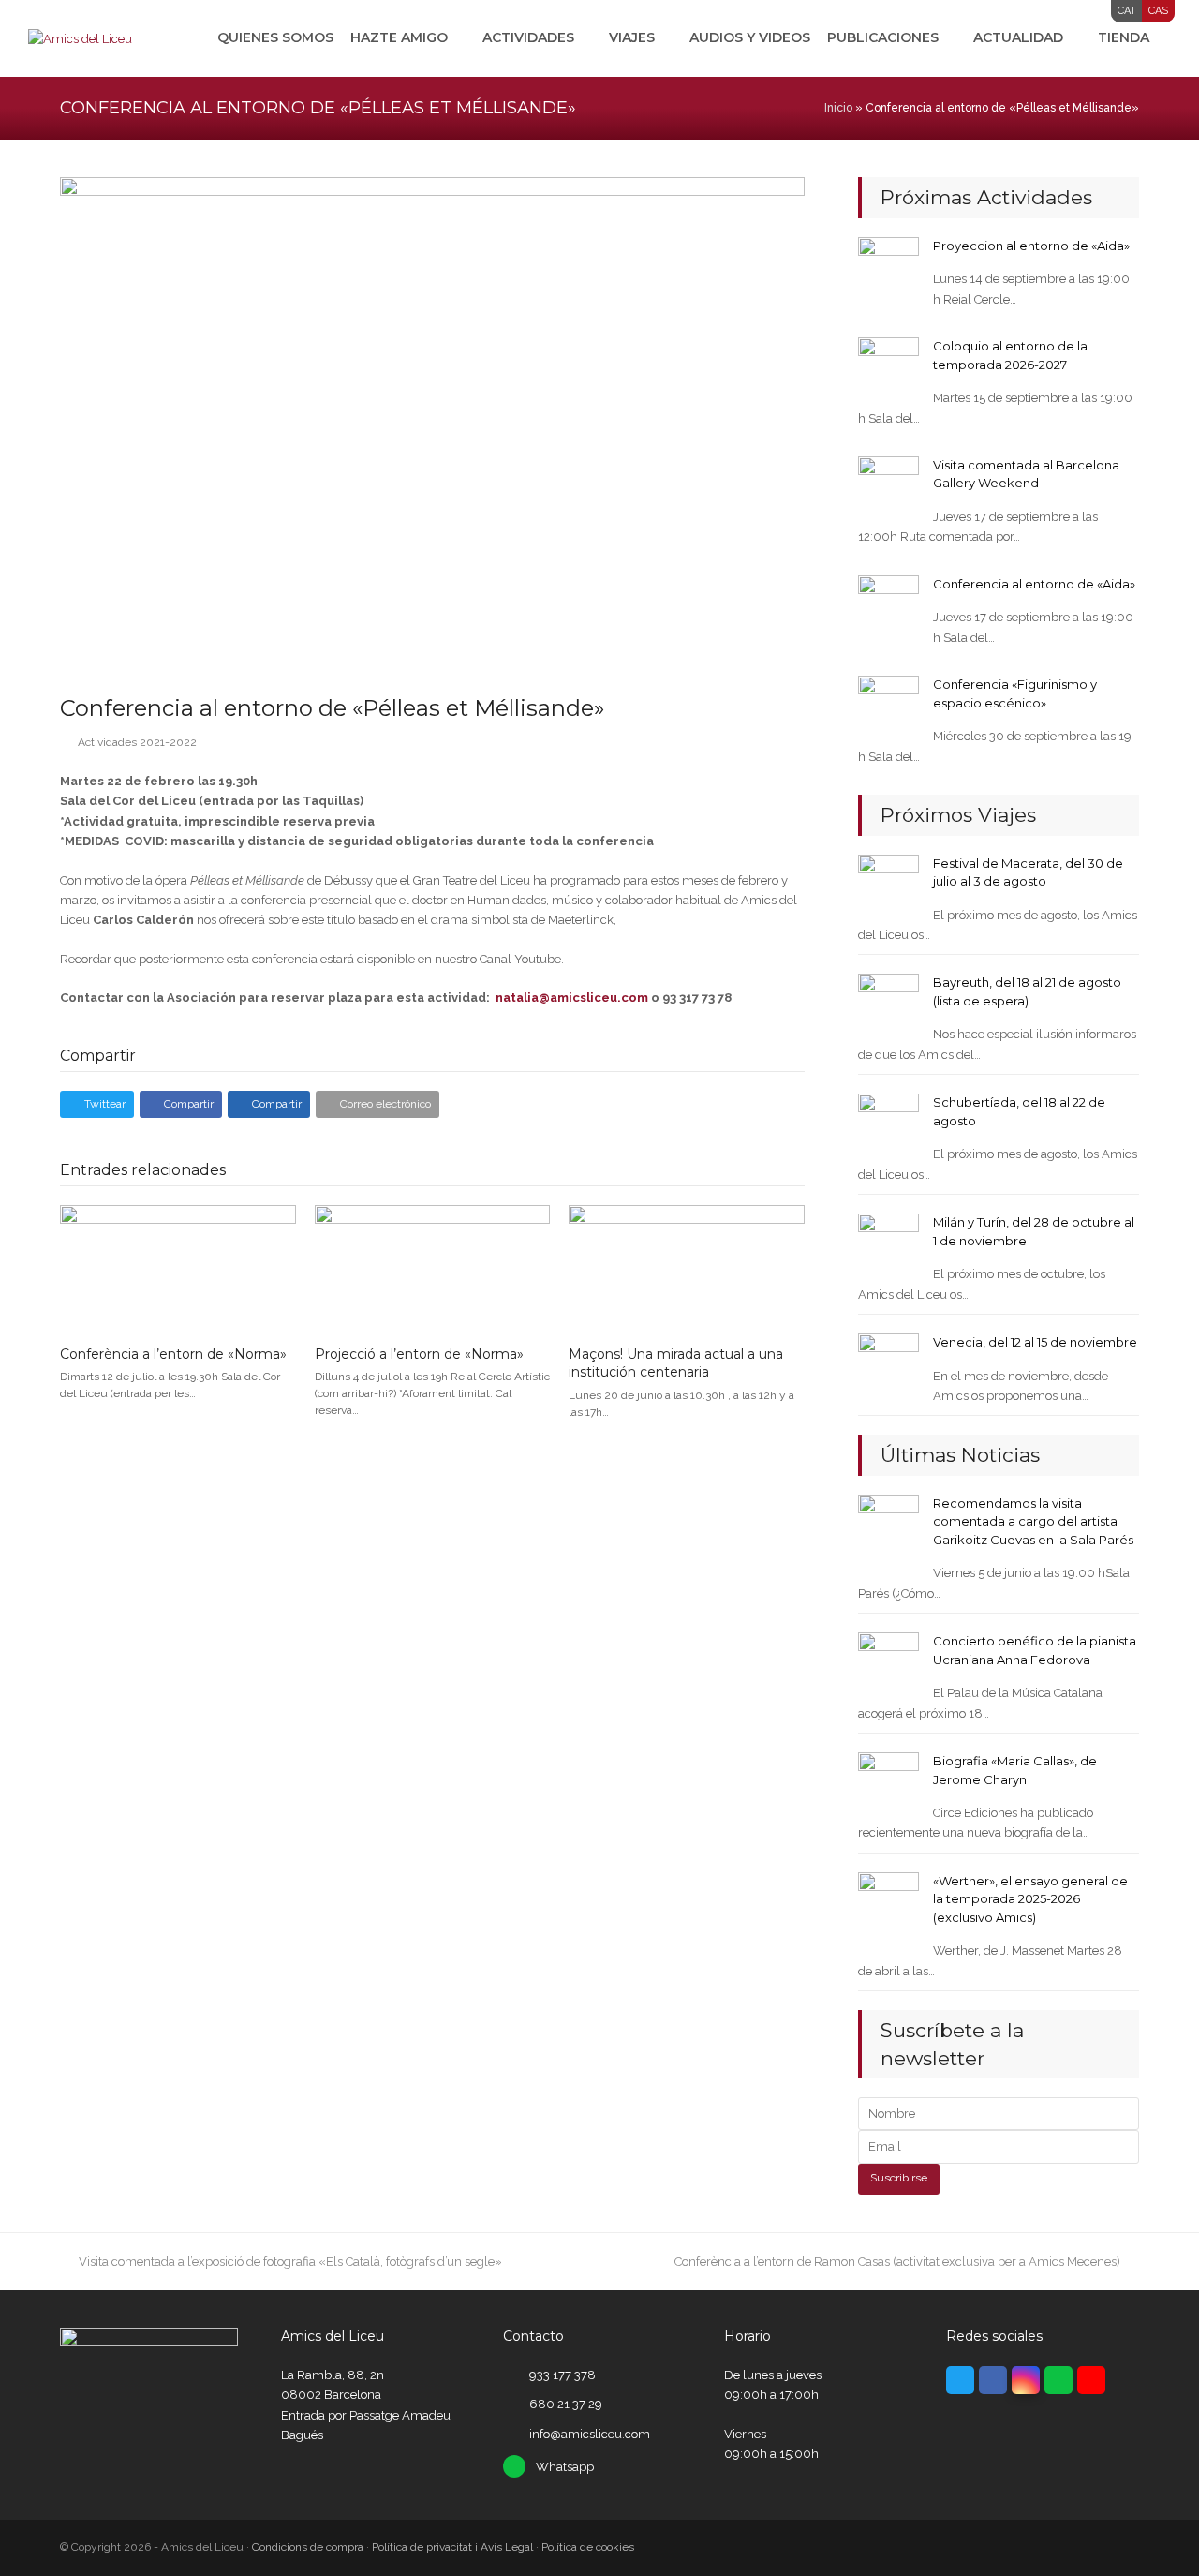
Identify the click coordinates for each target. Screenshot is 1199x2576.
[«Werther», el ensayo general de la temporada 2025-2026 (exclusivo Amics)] (888, 1902)
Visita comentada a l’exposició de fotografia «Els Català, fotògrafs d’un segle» (290, 2262)
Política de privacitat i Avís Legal (452, 2547)
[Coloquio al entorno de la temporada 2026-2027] (888, 367)
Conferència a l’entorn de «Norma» (173, 1354)
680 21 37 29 (566, 2404)
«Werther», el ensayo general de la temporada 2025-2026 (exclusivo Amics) (1030, 1899)
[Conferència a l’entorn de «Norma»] (178, 1267)
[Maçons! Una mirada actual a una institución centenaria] (687, 1267)
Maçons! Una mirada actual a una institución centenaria (676, 1363)
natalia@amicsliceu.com (572, 998)
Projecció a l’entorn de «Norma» (419, 1354)
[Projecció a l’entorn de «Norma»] (433, 1267)
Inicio (838, 108)
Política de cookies (588, 2547)
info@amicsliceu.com (590, 2434)
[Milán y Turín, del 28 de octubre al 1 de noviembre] (888, 1243)
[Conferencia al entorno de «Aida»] (888, 605)
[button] (97, 1104)
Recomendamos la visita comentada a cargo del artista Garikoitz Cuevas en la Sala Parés (1033, 1521)
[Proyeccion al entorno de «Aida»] (888, 267)
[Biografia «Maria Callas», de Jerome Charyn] (888, 1782)
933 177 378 (562, 2375)
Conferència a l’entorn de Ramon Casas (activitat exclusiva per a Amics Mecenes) (897, 2262)
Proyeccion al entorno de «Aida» (1031, 246)
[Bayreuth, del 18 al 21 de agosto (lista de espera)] (888, 1003)
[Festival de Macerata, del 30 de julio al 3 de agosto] (888, 883)
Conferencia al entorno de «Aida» (1034, 584)
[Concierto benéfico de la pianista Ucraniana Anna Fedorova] (888, 1662)
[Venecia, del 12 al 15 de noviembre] (888, 1363)
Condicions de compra (308, 2547)
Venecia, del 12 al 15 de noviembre (1035, 1342)
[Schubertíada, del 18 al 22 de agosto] (888, 1123)
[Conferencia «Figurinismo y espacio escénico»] (888, 705)
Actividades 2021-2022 (137, 742)
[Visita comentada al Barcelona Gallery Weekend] (888, 486)
